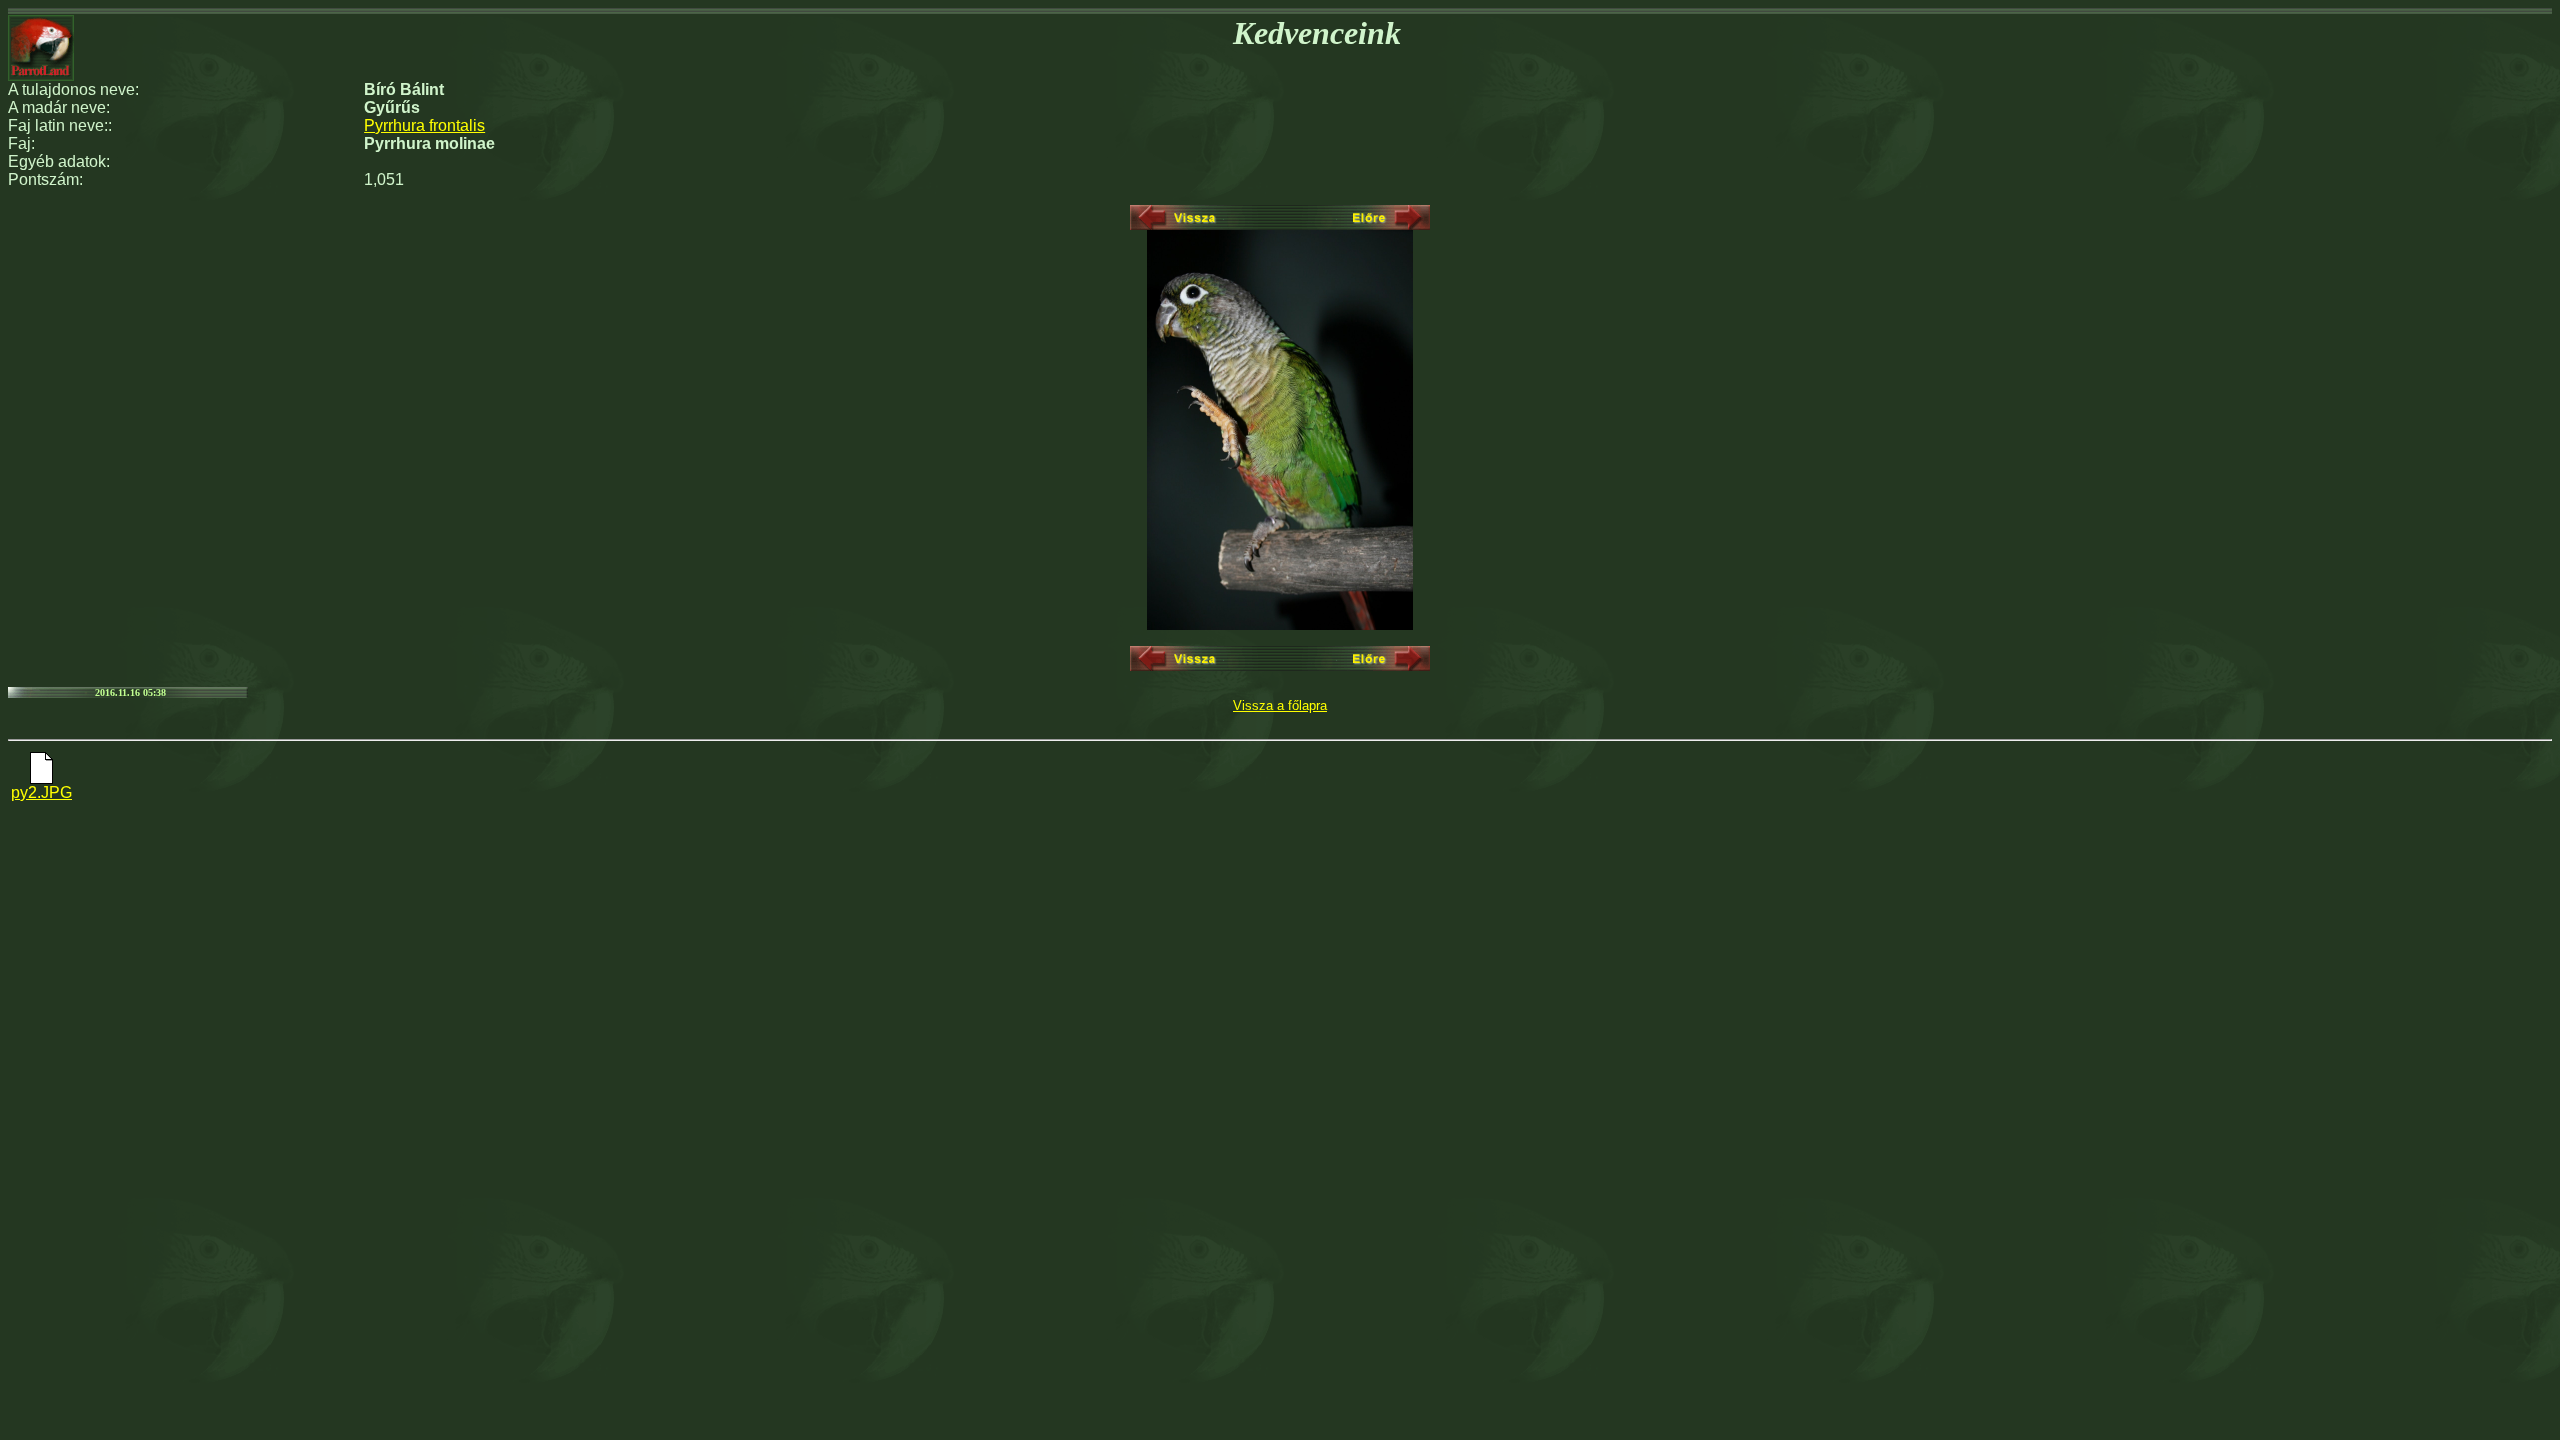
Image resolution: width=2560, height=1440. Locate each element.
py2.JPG (41, 792)
